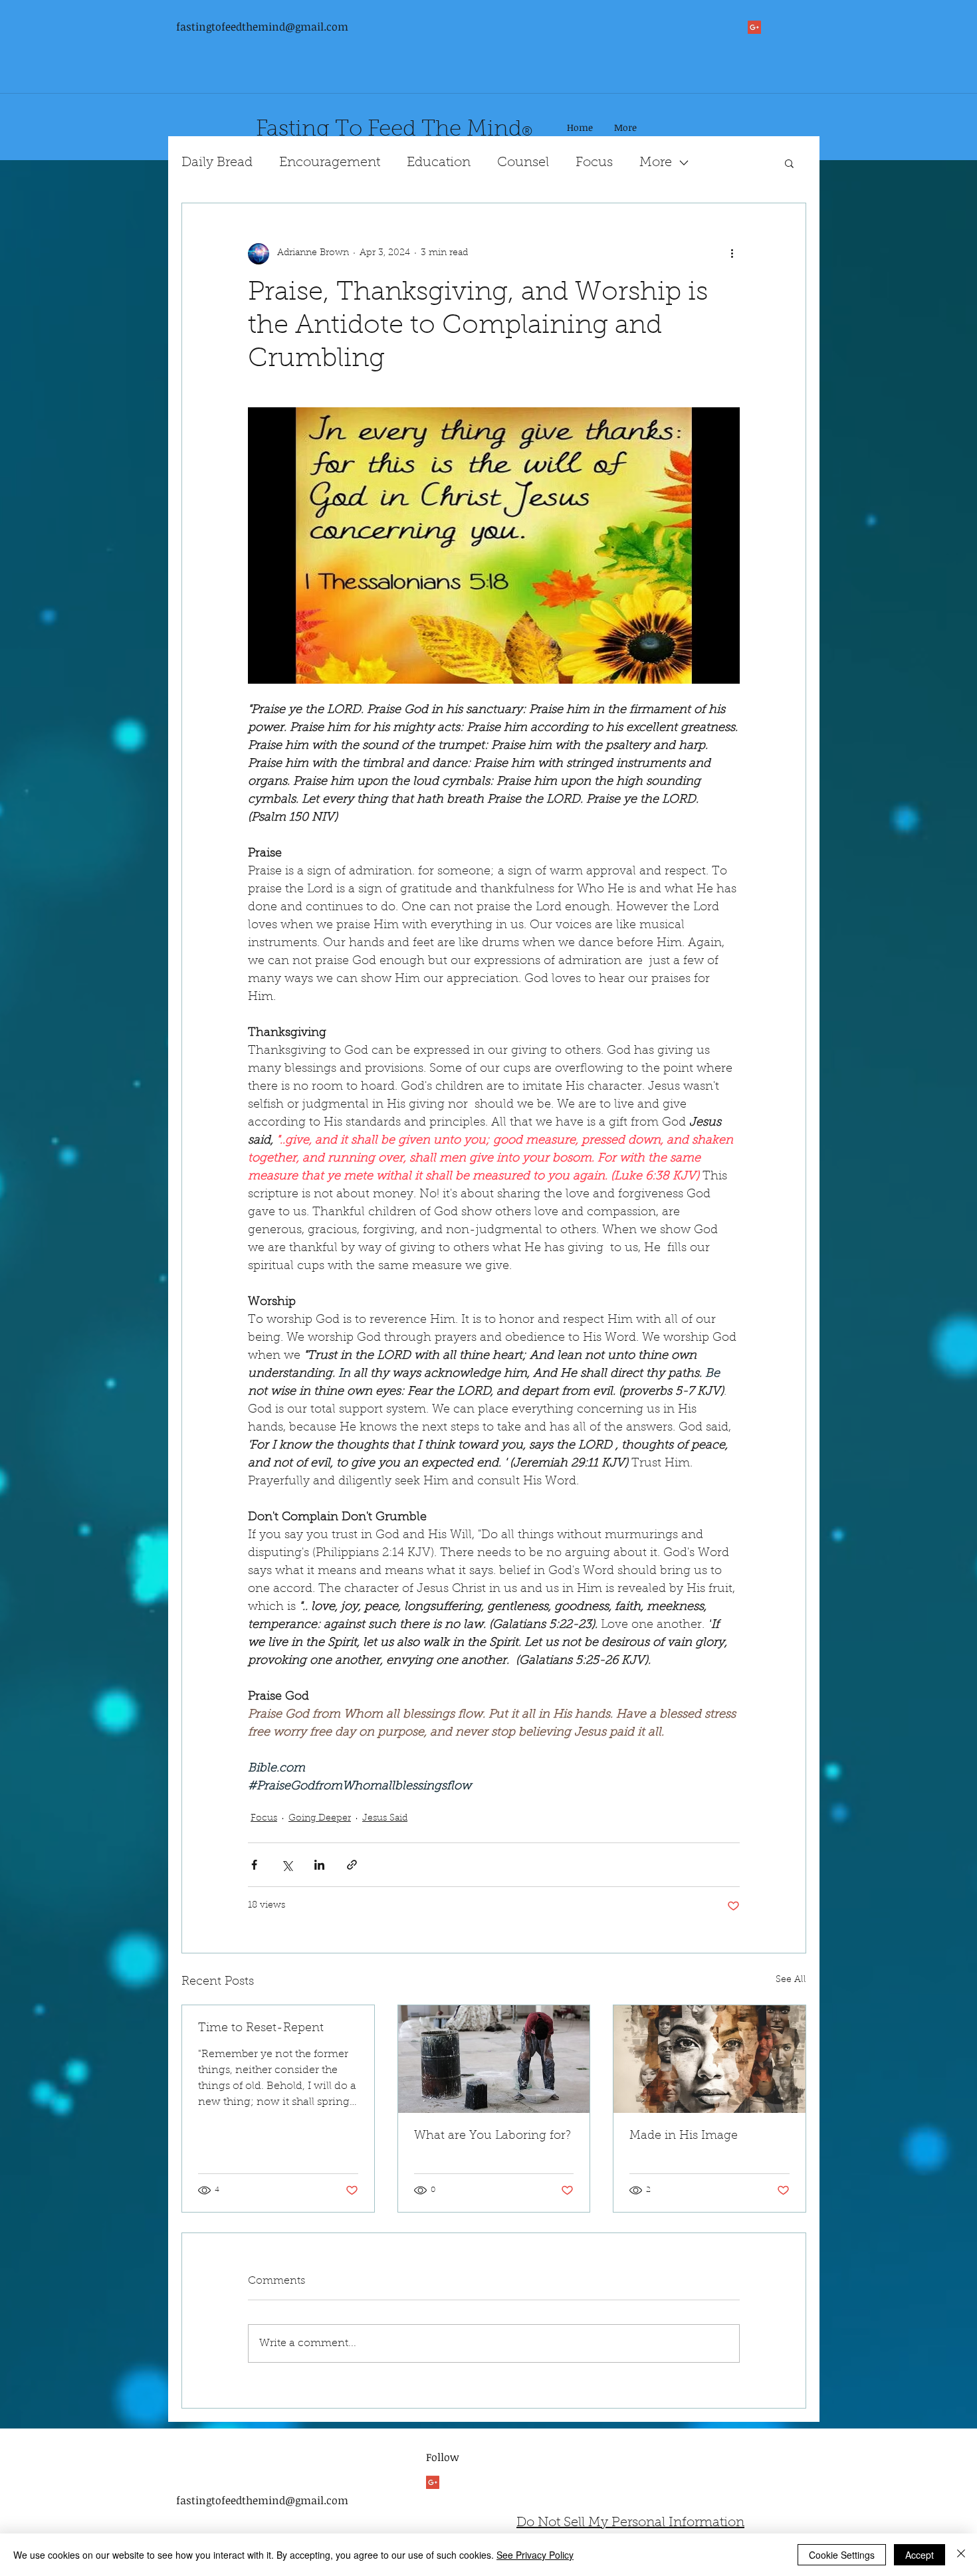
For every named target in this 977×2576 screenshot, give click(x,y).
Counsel (523, 163)
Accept (920, 2555)
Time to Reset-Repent (261, 2029)
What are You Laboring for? (492, 2136)
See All (791, 1980)
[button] (789, 163)
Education (439, 163)
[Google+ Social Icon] (754, 27)
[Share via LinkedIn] (319, 1865)
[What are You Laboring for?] (494, 2059)
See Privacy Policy (535, 2555)
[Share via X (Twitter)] (287, 1865)
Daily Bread (217, 163)
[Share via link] (352, 1865)
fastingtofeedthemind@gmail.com (262, 27)
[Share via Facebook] (254, 1865)
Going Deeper (320, 1819)
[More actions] (732, 254)
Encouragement (330, 163)
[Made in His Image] (709, 2059)
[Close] (961, 2555)
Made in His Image (684, 2136)
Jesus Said (385, 1819)
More (656, 163)
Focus (594, 163)
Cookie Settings (842, 2555)
